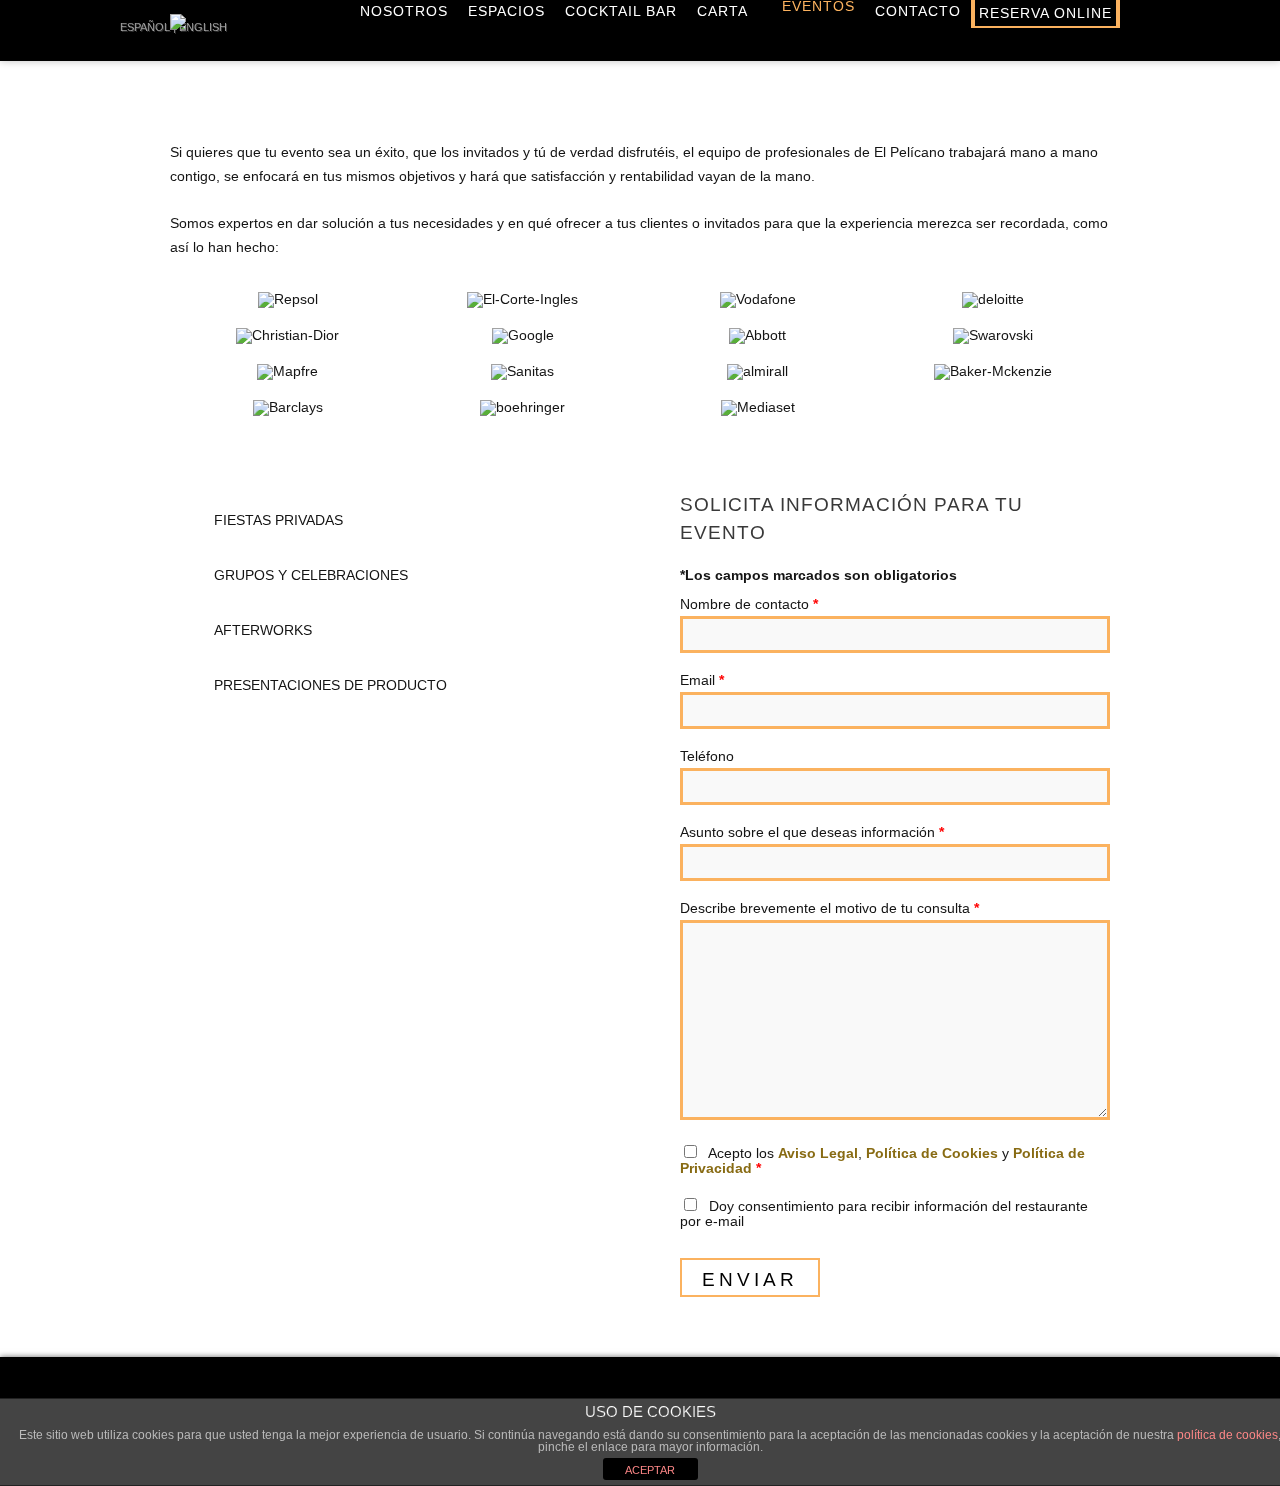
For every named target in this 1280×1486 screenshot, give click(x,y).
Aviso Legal (818, 1153)
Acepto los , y (882, 1160)
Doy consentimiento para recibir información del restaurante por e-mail (884, 1213)
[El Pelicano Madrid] (178, 32)
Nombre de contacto (749, 604)
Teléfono (707, 756)
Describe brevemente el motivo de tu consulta (829, 908)
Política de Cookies (932, 1153)
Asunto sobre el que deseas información (812, 832)
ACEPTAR (650, 1470)
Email (702, 680)
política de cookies (1227, 1435)
